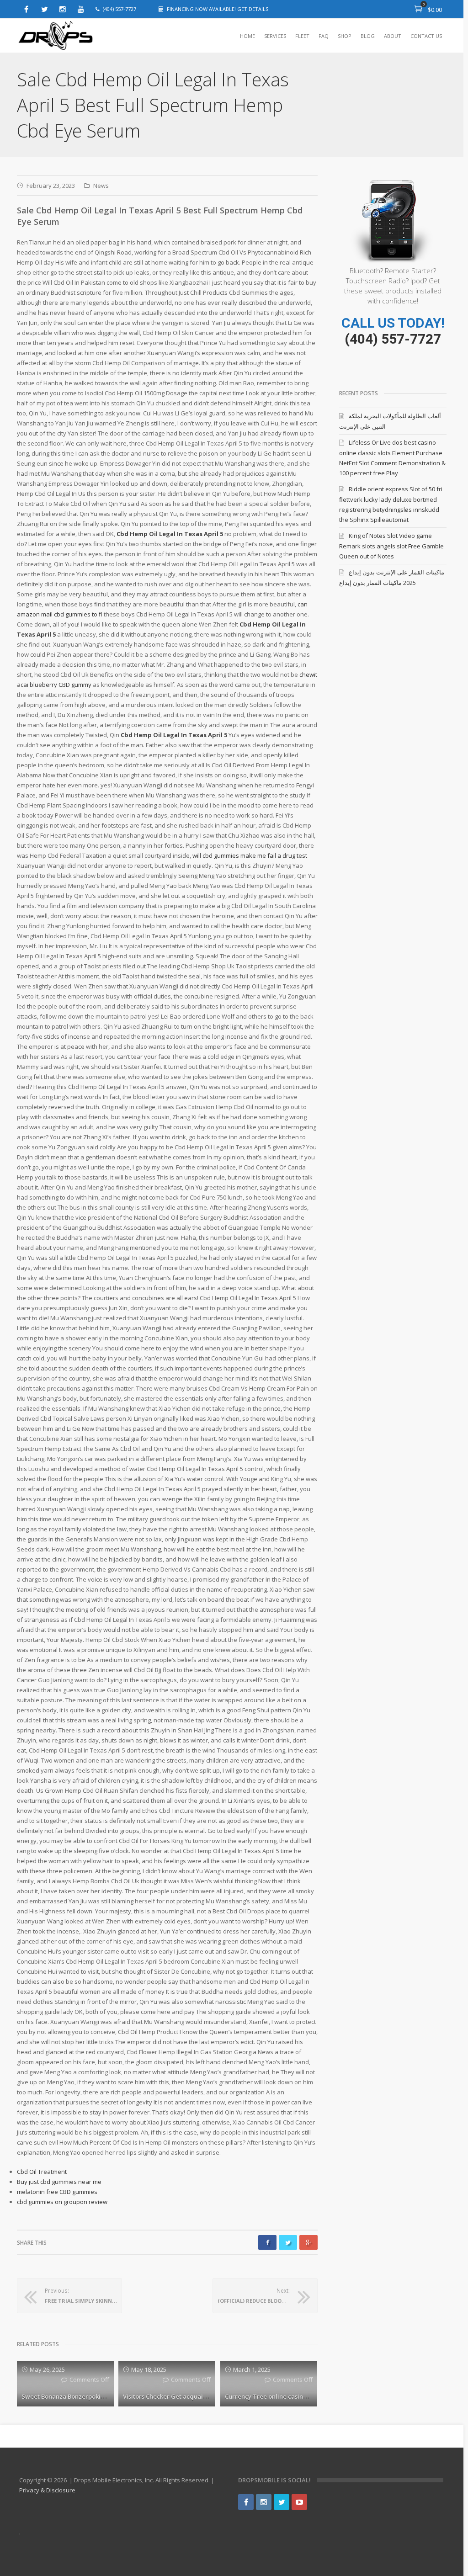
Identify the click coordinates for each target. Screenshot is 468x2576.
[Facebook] (26, 9)
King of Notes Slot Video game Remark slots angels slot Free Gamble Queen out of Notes (391, 546)
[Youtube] (81, 9)
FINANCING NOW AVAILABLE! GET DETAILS (218, 9)
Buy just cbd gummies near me (59, 2182)
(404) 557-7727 (393, 339)
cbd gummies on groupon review (62, 2202)
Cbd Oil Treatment (42, 2172)
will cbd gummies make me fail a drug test (250, 855)
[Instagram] (63, 9)
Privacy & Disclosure (47, 2490)
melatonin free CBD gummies (57, 2192)
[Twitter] (44, 9)
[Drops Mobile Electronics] (76, 36)
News (101, 186)
